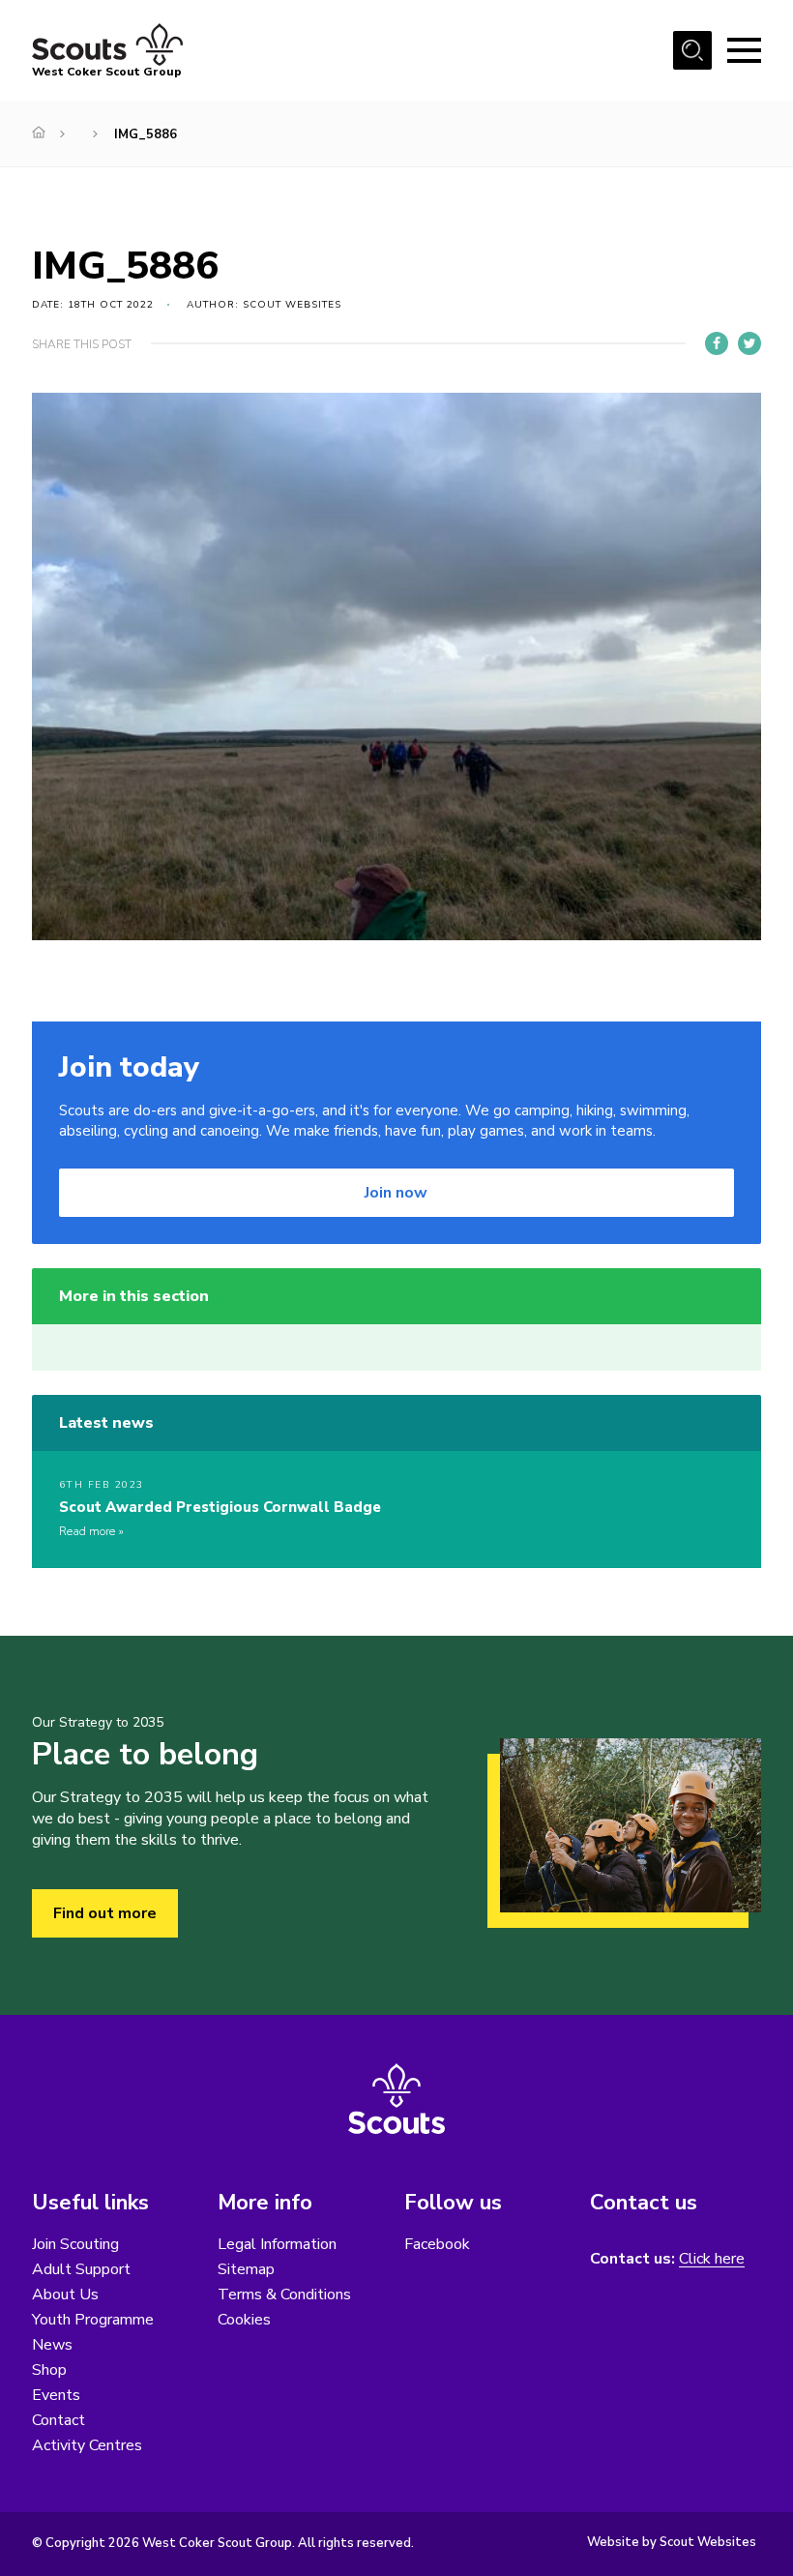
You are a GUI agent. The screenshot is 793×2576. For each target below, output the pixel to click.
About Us (65, 2295)
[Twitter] (749, 343)
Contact (59, 2420)
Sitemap (246, 2269)
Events (56, 2395)
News (52, 2345)
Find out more (105, 1913)
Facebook (437, 2244)
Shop (49, 2370)
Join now (396, 1193)
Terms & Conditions (284, 2295)
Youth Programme (93, 2320)
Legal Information (277, 2244)
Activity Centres (87, 2445)
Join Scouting (75, 2244)
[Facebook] (717, 343)
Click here (712, 2259)
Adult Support (81, 2269)
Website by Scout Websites (672, 2542)
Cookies (244, 2320)
